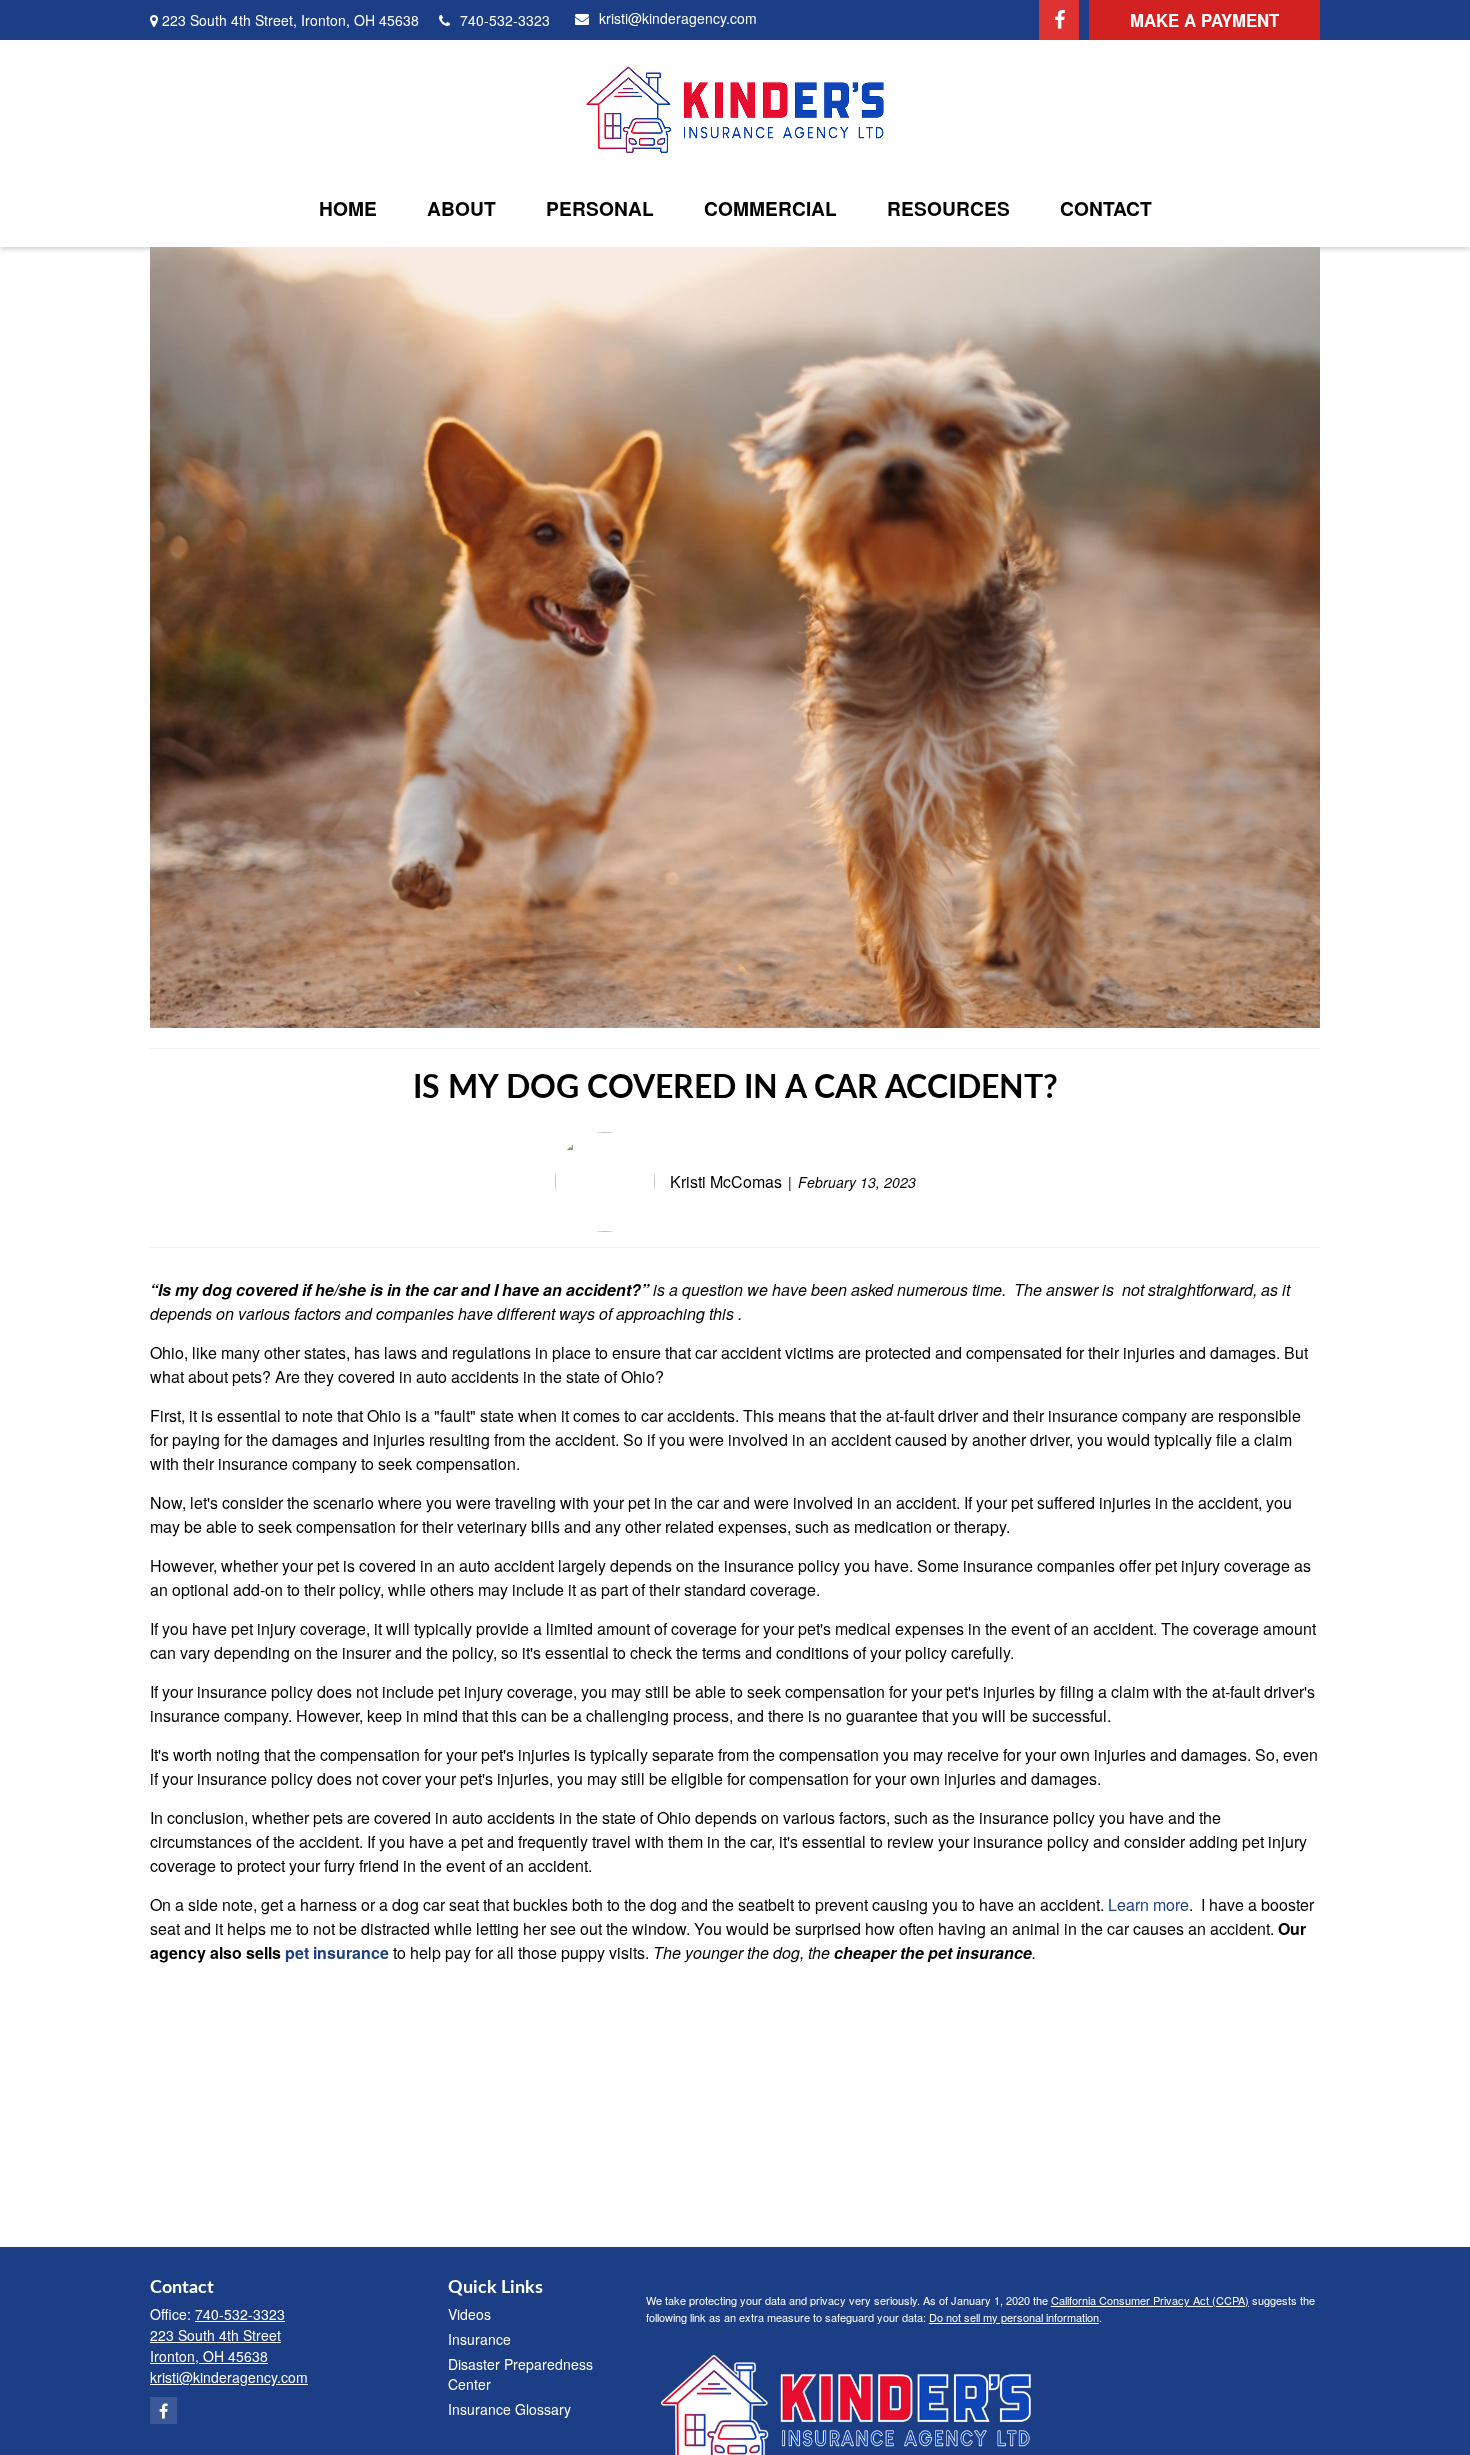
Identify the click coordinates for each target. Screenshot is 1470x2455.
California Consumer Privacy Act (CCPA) (1150, 2300)
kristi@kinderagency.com (678, 18)
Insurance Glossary (509, 2409)
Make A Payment (1204, 20)
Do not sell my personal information (1014, 2317)
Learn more (1148, 1904)
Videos (469, 2314)
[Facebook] (1059, 20)
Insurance (479, 2339)
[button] (348, 208)
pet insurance (337, 1952)
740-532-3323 (505, 20)
